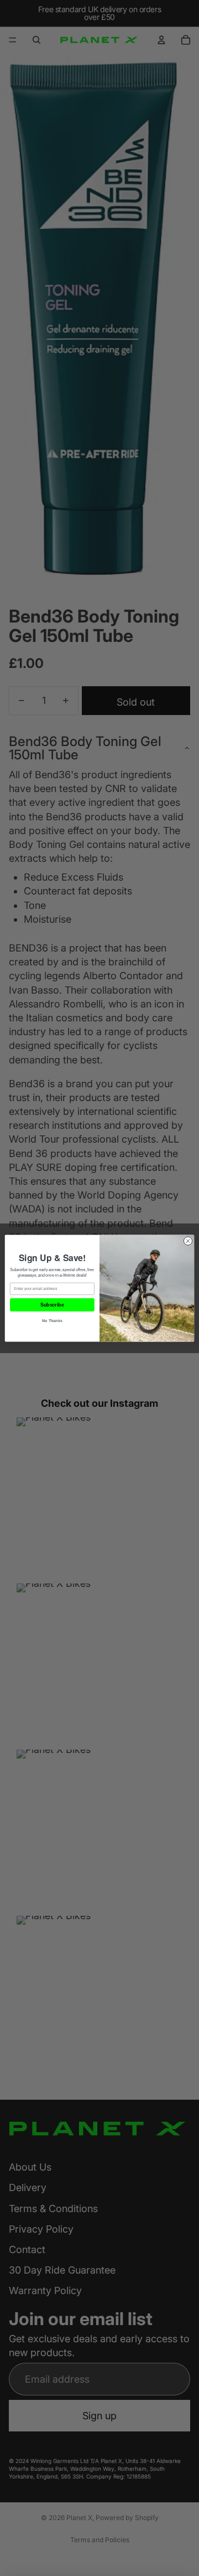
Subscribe (52, 1305)
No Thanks (52, 1320)
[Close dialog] (188, 1240)
